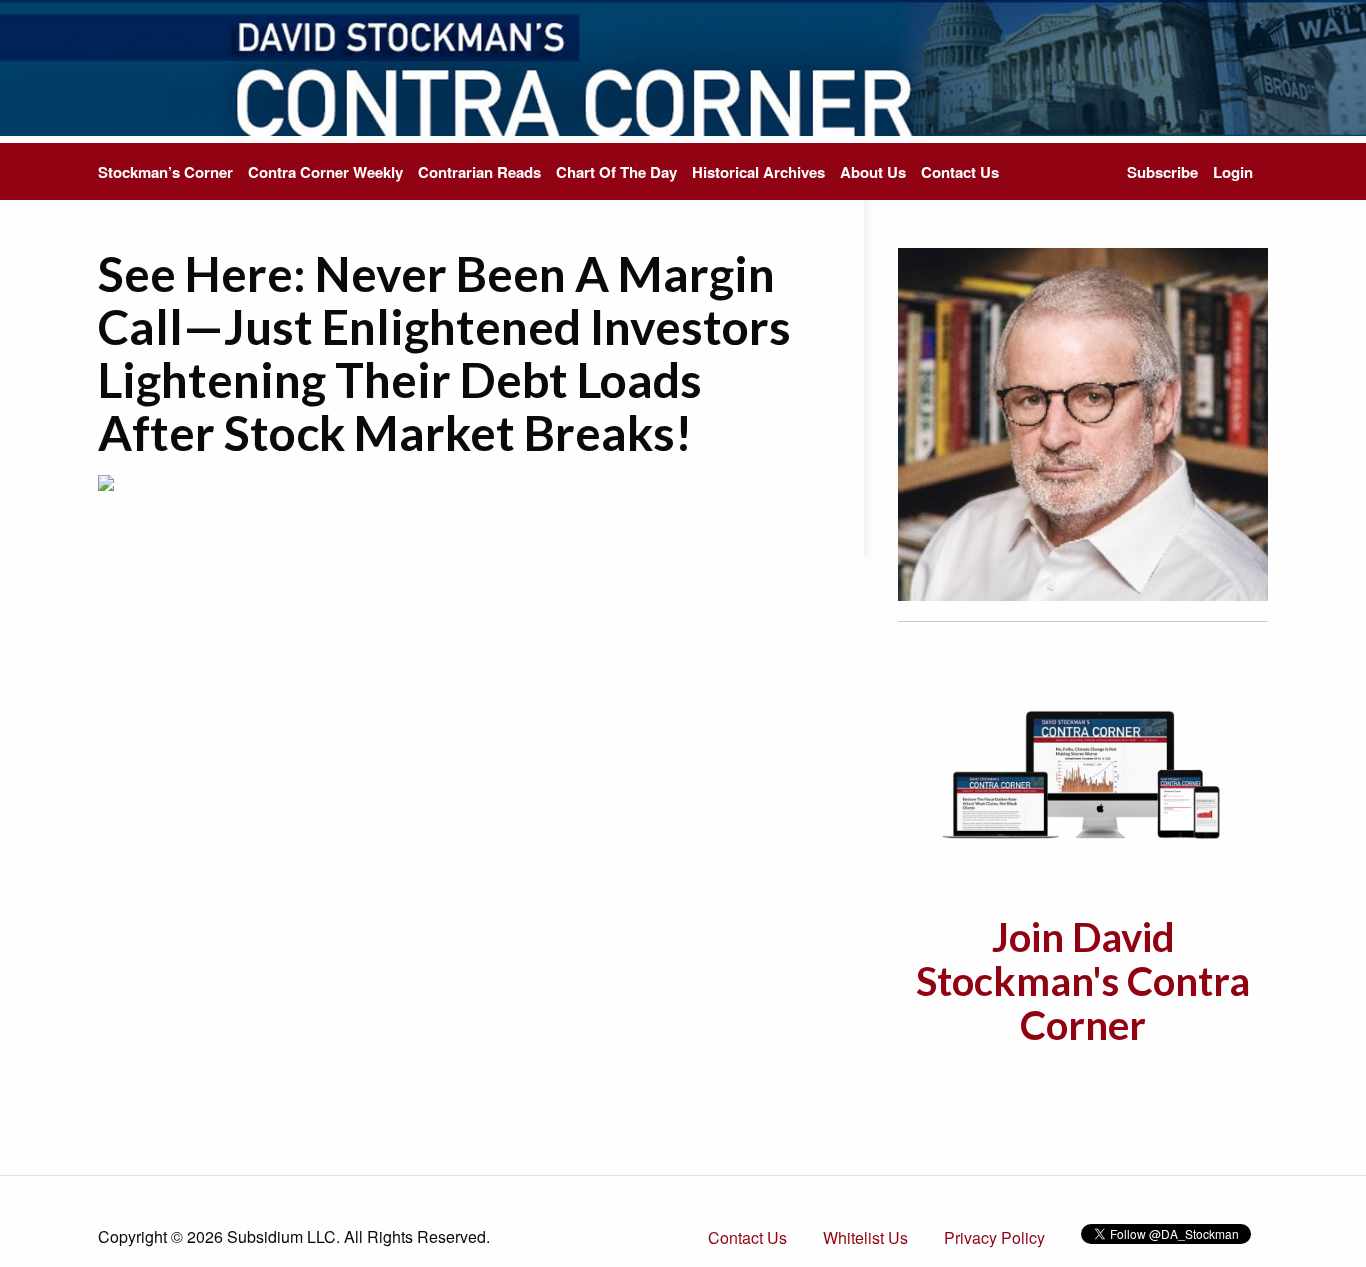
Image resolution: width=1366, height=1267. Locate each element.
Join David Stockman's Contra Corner (1083, 981)
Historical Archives (758, 172)
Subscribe (1162, 172)
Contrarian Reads (479, 172)
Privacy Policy (994, 1237)
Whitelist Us (865, 1237)
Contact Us (960, 172)
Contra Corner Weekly (325, 172)
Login (1233, 172)
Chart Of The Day (616, 172)
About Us (873, 172)
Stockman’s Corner (165, 172)
